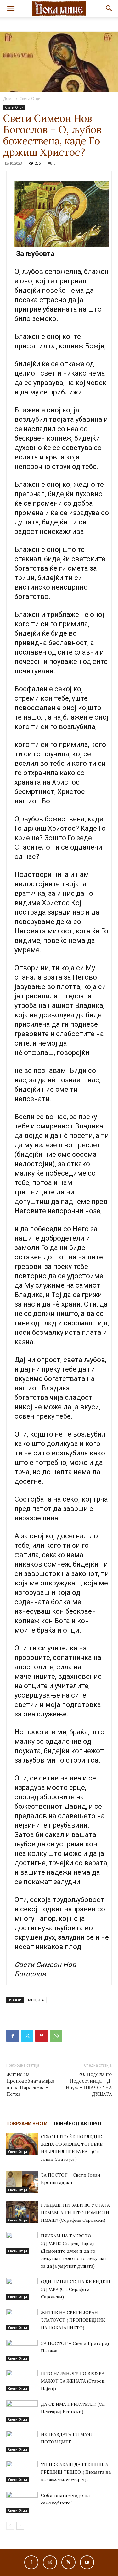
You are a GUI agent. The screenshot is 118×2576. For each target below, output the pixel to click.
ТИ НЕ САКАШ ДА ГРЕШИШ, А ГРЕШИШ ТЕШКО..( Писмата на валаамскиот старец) (76, 2472)
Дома (8, 98)
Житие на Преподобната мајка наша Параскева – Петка (30, 2084)
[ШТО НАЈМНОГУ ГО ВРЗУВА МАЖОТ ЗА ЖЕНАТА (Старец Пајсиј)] (22, 2380)
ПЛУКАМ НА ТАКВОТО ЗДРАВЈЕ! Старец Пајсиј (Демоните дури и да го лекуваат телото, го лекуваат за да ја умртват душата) (74, 2251)
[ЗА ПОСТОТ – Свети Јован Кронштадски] (22, 2182)
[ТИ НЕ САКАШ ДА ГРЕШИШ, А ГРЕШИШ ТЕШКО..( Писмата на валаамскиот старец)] (22, 2472)
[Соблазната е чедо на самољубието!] (22, 2502)
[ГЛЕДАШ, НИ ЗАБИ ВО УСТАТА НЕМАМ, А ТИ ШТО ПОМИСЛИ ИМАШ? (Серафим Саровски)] (22, 2212)
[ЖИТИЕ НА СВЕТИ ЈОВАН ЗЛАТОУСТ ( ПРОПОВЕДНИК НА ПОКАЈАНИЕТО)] (22, 2320)
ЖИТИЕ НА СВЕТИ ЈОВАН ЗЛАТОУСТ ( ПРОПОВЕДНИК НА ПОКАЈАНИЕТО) (73, 2320)
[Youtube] (87, 2562)
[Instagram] (50, 2562)
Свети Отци (30, 98)
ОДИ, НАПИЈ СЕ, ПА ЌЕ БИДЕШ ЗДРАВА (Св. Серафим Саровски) (76, 2289)
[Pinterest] (42, 2036)
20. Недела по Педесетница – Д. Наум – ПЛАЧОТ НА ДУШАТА (89, 2084)
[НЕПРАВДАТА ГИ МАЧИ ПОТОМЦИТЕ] (22, 2441)
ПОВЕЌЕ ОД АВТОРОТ (78, 2124)
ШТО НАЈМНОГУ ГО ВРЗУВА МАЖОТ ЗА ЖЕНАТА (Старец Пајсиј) (73, 2381)
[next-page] (20, 2526)
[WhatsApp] (56, 2036)
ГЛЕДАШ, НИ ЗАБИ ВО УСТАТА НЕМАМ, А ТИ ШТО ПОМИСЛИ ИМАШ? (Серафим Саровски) (75, 2213)
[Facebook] (13, 2036)
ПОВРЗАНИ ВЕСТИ (27, 2124)
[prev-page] (10, 2526)
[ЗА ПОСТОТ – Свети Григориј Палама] (22, 2350)
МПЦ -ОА (36, 2000)
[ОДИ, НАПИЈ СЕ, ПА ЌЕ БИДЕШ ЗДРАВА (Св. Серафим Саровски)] (22, 2289)
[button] (11, 8)
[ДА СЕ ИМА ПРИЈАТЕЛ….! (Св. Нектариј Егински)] (22, 2411)
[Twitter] (27, 2036)
